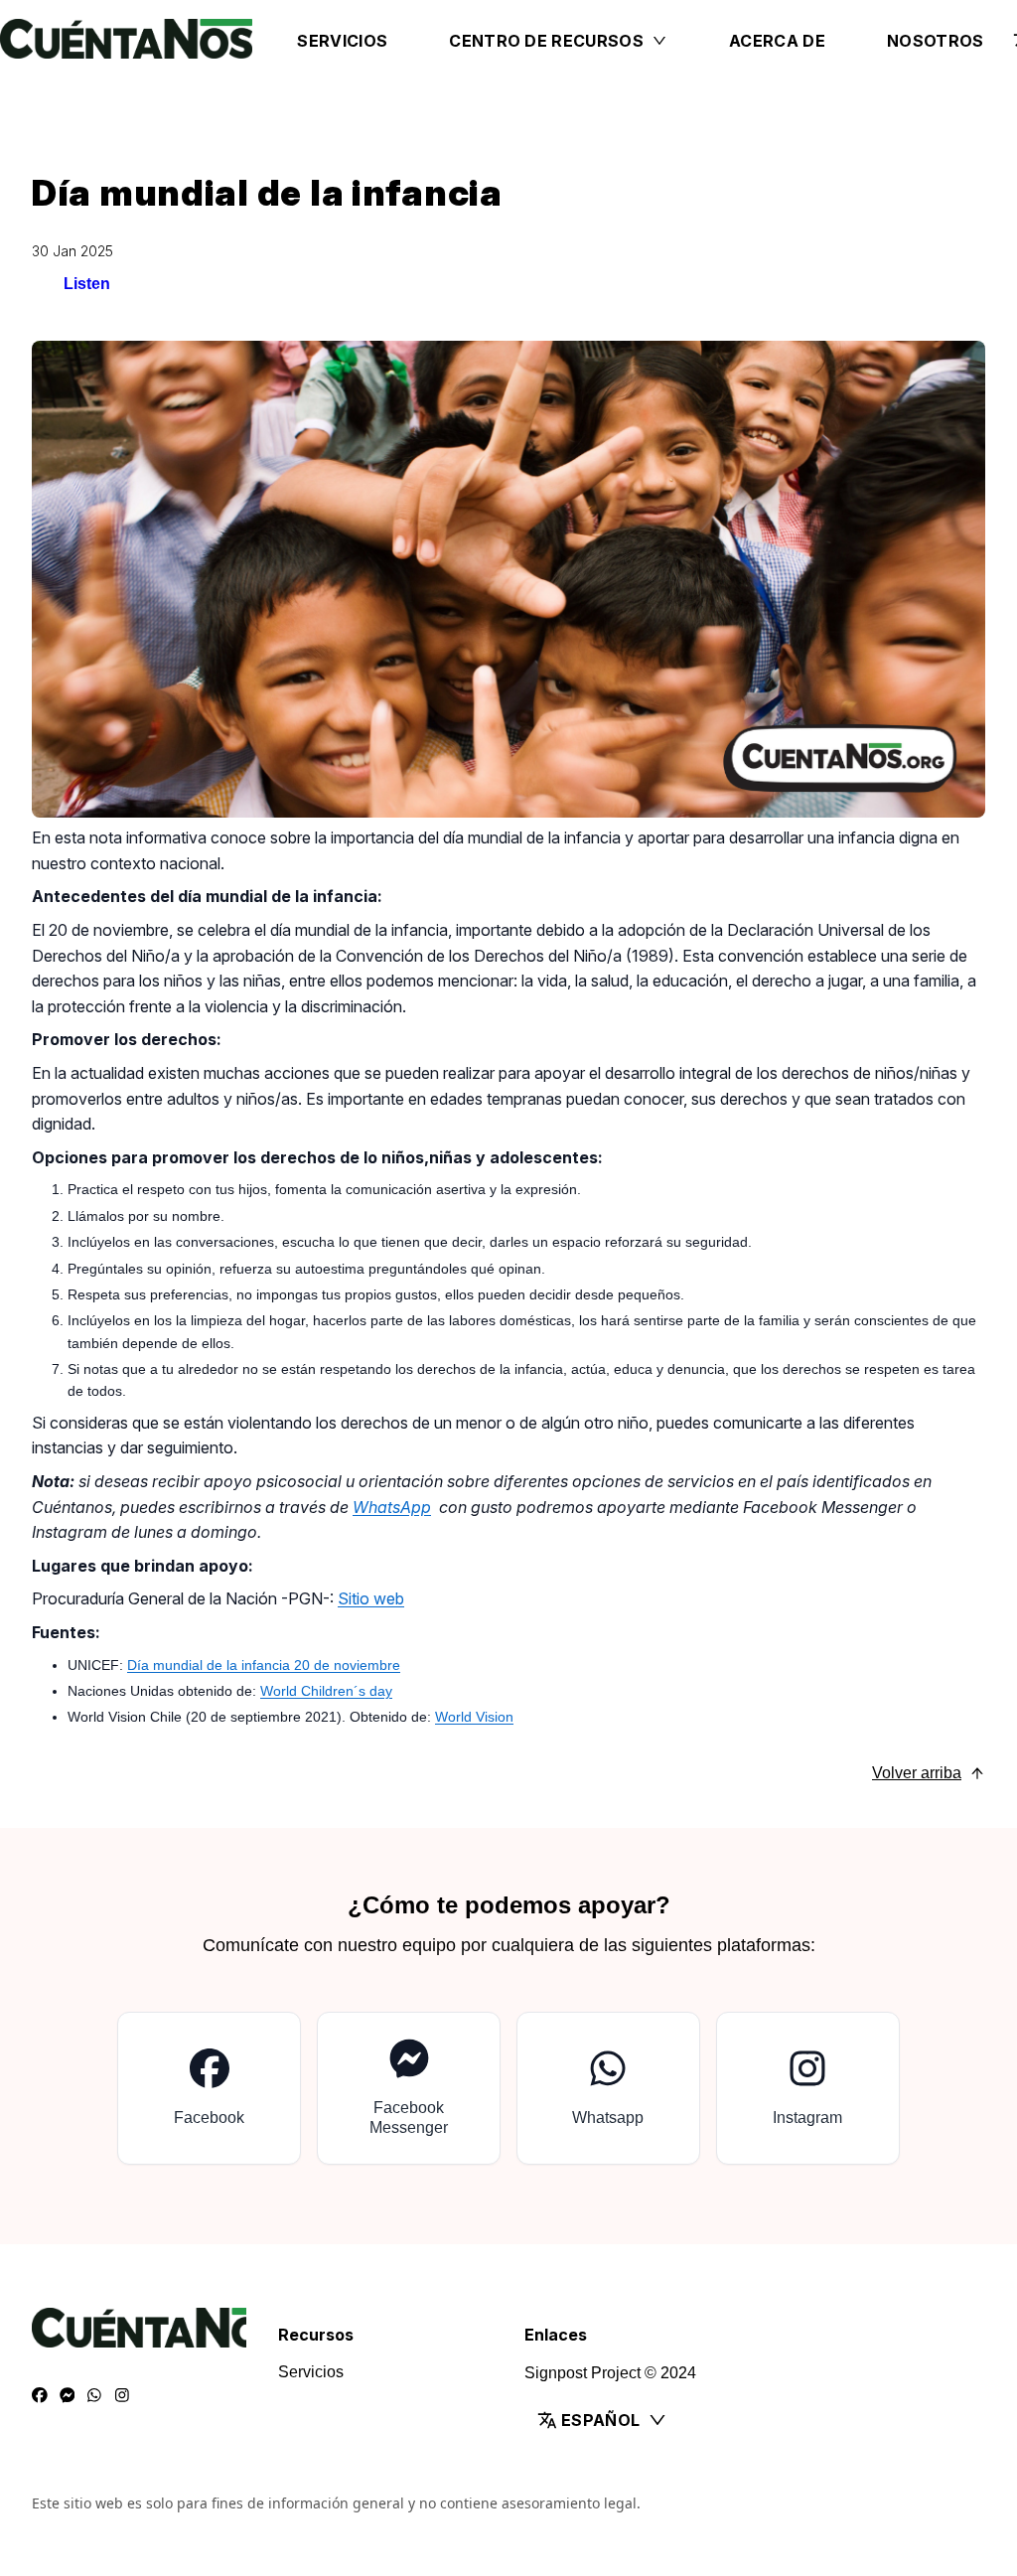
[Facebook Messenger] (68, 2396)
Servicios (342, 41)
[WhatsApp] (94, 2396)
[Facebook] (40, 2396)
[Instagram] (122, 2396)
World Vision (474, 1717)
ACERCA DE (777, 41)
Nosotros (936, 41)
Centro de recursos (546, 41)
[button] (632, 2420)
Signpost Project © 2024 (610, 2373)
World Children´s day (326, 1691)
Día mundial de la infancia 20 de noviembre (264, 1665)
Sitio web (371, 1598)
